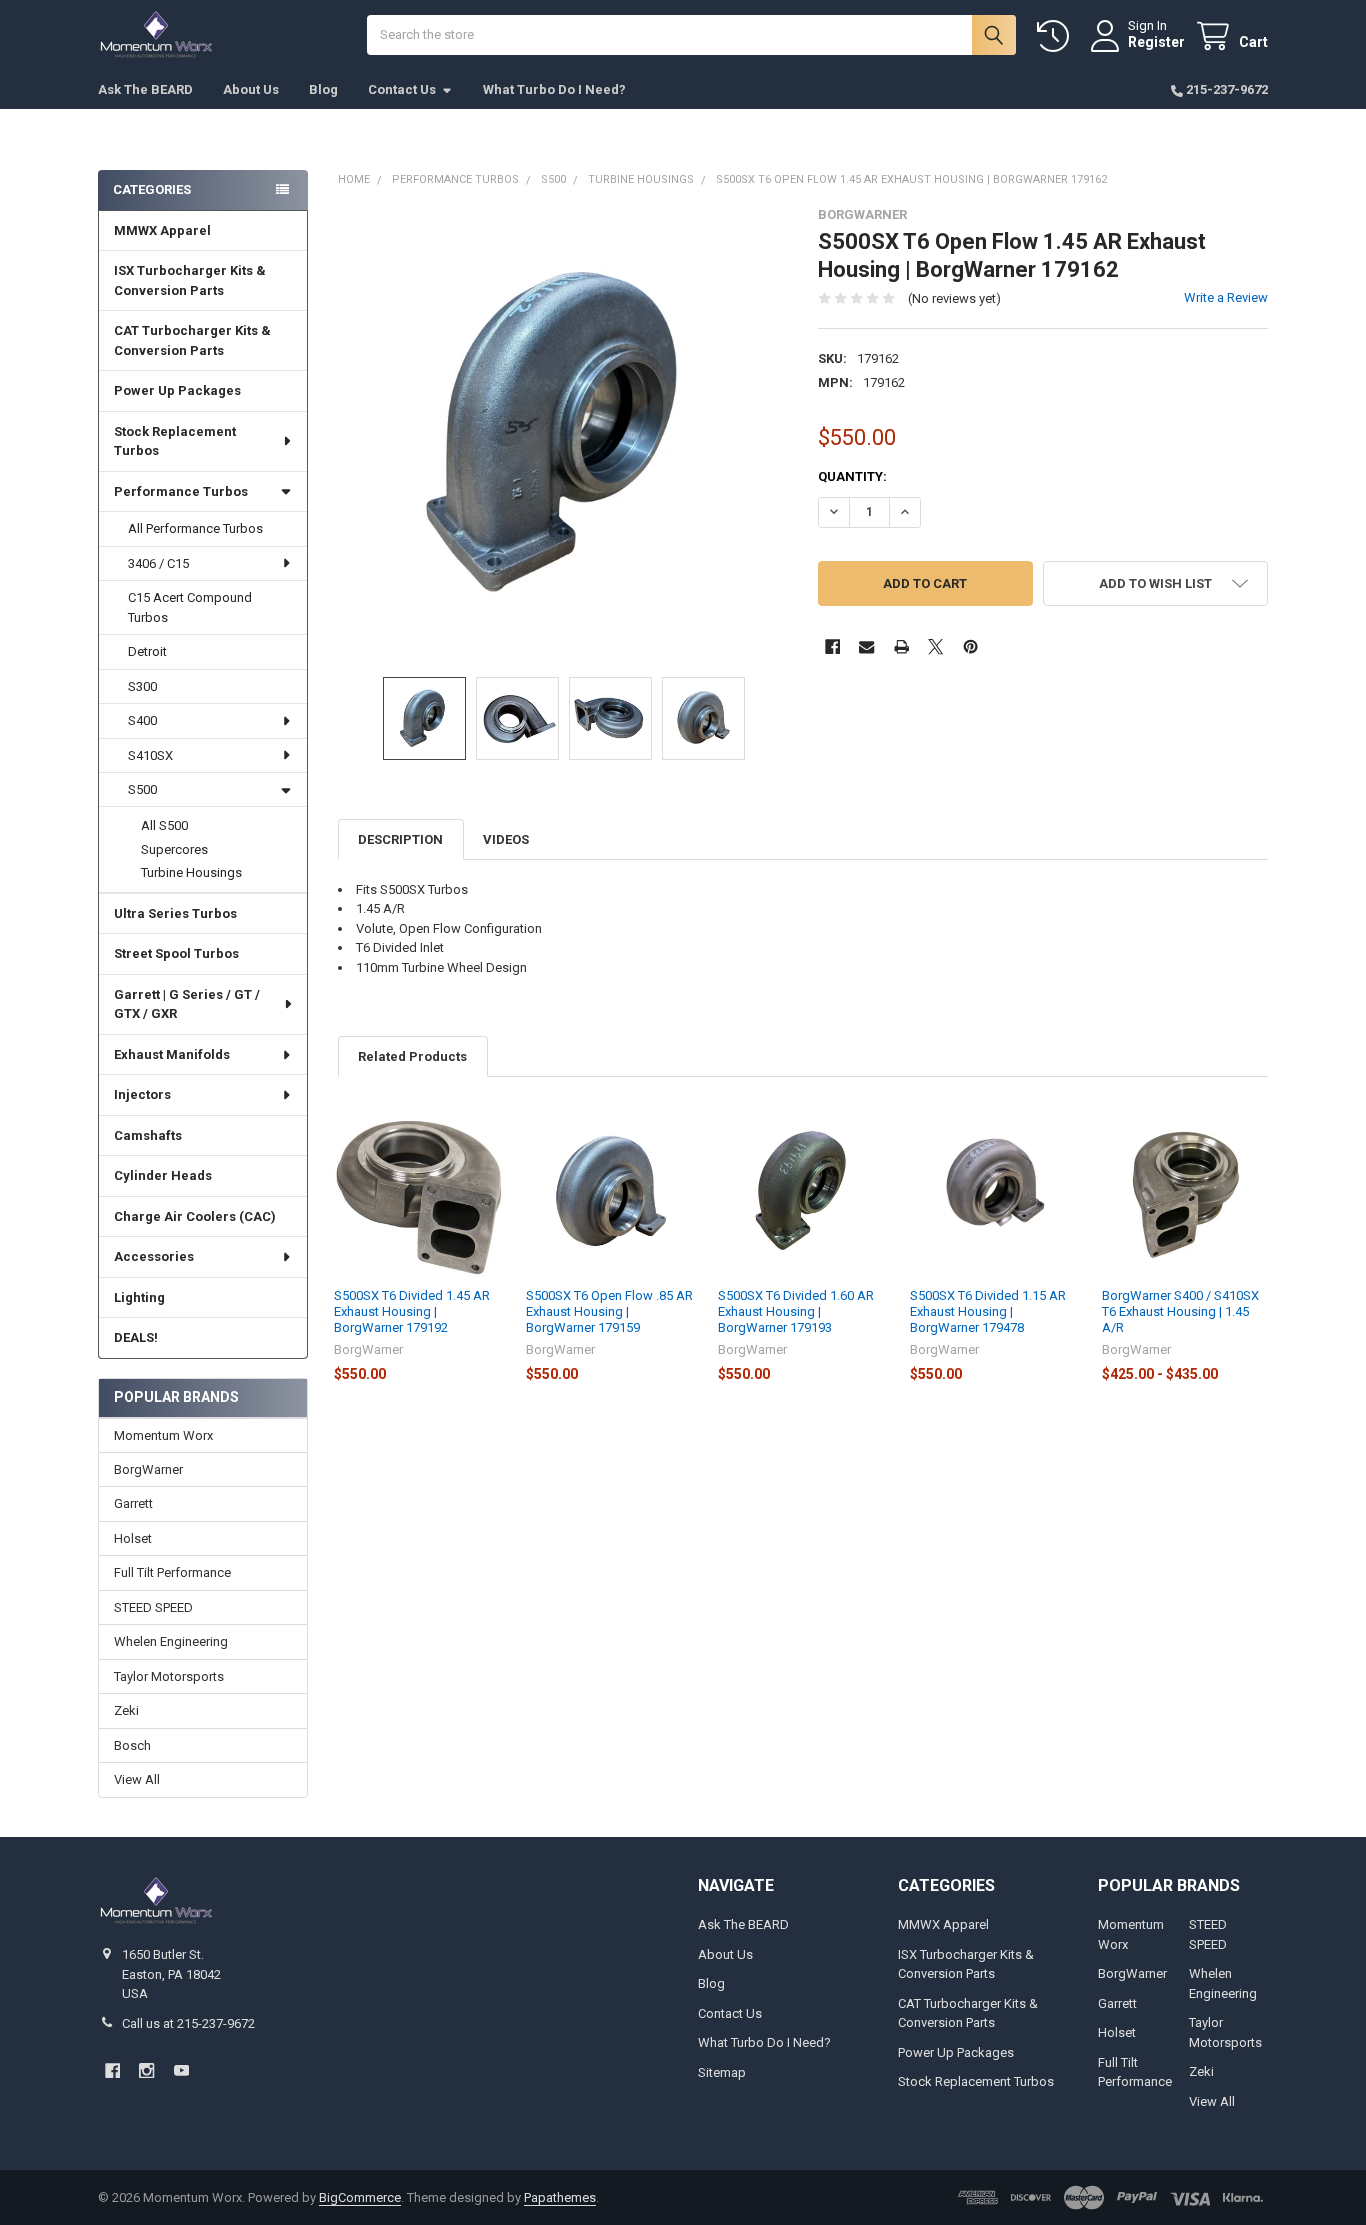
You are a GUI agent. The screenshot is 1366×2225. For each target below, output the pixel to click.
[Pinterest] (970, 646)
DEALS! (136, 1337)
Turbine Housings (191, 872)
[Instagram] (146, 2070)
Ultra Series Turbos (175, 913)
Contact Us (402, 89)
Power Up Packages (177, 390)
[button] (1155, 583)
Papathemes (560, 2197)
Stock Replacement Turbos (175, 441)
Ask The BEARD (145, 89)
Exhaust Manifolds (172, 1054)
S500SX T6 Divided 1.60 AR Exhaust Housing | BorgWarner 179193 (796, 1312)
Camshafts (148, 1135)
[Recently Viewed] (1057, 36)
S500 (142, 789)
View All (137, 1779)
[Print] (901, 646)
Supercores (174, 849)
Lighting (139, 1297)
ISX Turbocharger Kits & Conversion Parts (190, 280)
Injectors (142, 1094)
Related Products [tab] (412, 1056)
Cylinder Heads (163, 1175)
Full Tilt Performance (172, 1572)
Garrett (133, 1503)
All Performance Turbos (195, 528)
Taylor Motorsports (169, 1676)
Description (400, 839)
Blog (323, 89)
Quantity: (852, 476)
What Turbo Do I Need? (554, 89)
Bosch (132, 1745)
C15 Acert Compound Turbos (190, 607)
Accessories (154, 1256)
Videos (506, 839)
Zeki (126, 1710)
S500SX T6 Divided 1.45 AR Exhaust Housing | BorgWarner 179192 (412, 1312)
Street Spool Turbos (176, 953)
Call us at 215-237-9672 (188, 2023)
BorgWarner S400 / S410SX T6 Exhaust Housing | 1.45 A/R (1180, 1312)
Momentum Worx (163, 1435)
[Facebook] (832, 646)
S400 (142, 720)
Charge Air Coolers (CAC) (195, 1216)
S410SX (150, 755)
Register (1156, 42)
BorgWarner (148, 1469)
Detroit (147, 651)
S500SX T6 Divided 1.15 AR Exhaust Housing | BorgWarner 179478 (988, 1312)
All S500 (164, 825)
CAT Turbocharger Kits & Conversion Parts (192, 340)
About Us (251, 89)
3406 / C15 (158, 563)
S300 (142, 686)
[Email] (866, 646)
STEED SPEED (153, 1607)
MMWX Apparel (162, 230)
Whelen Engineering (171, 1641)
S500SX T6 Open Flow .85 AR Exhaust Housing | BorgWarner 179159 (609, 1312)
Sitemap (722, 2072)
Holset (133, 1538)
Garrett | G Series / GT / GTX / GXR (187, 1004)
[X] (935, 646)
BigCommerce (360, 2197)
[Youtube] (181, 2070)
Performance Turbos (181, 491)
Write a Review (1226, 297)
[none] (563, 432)
